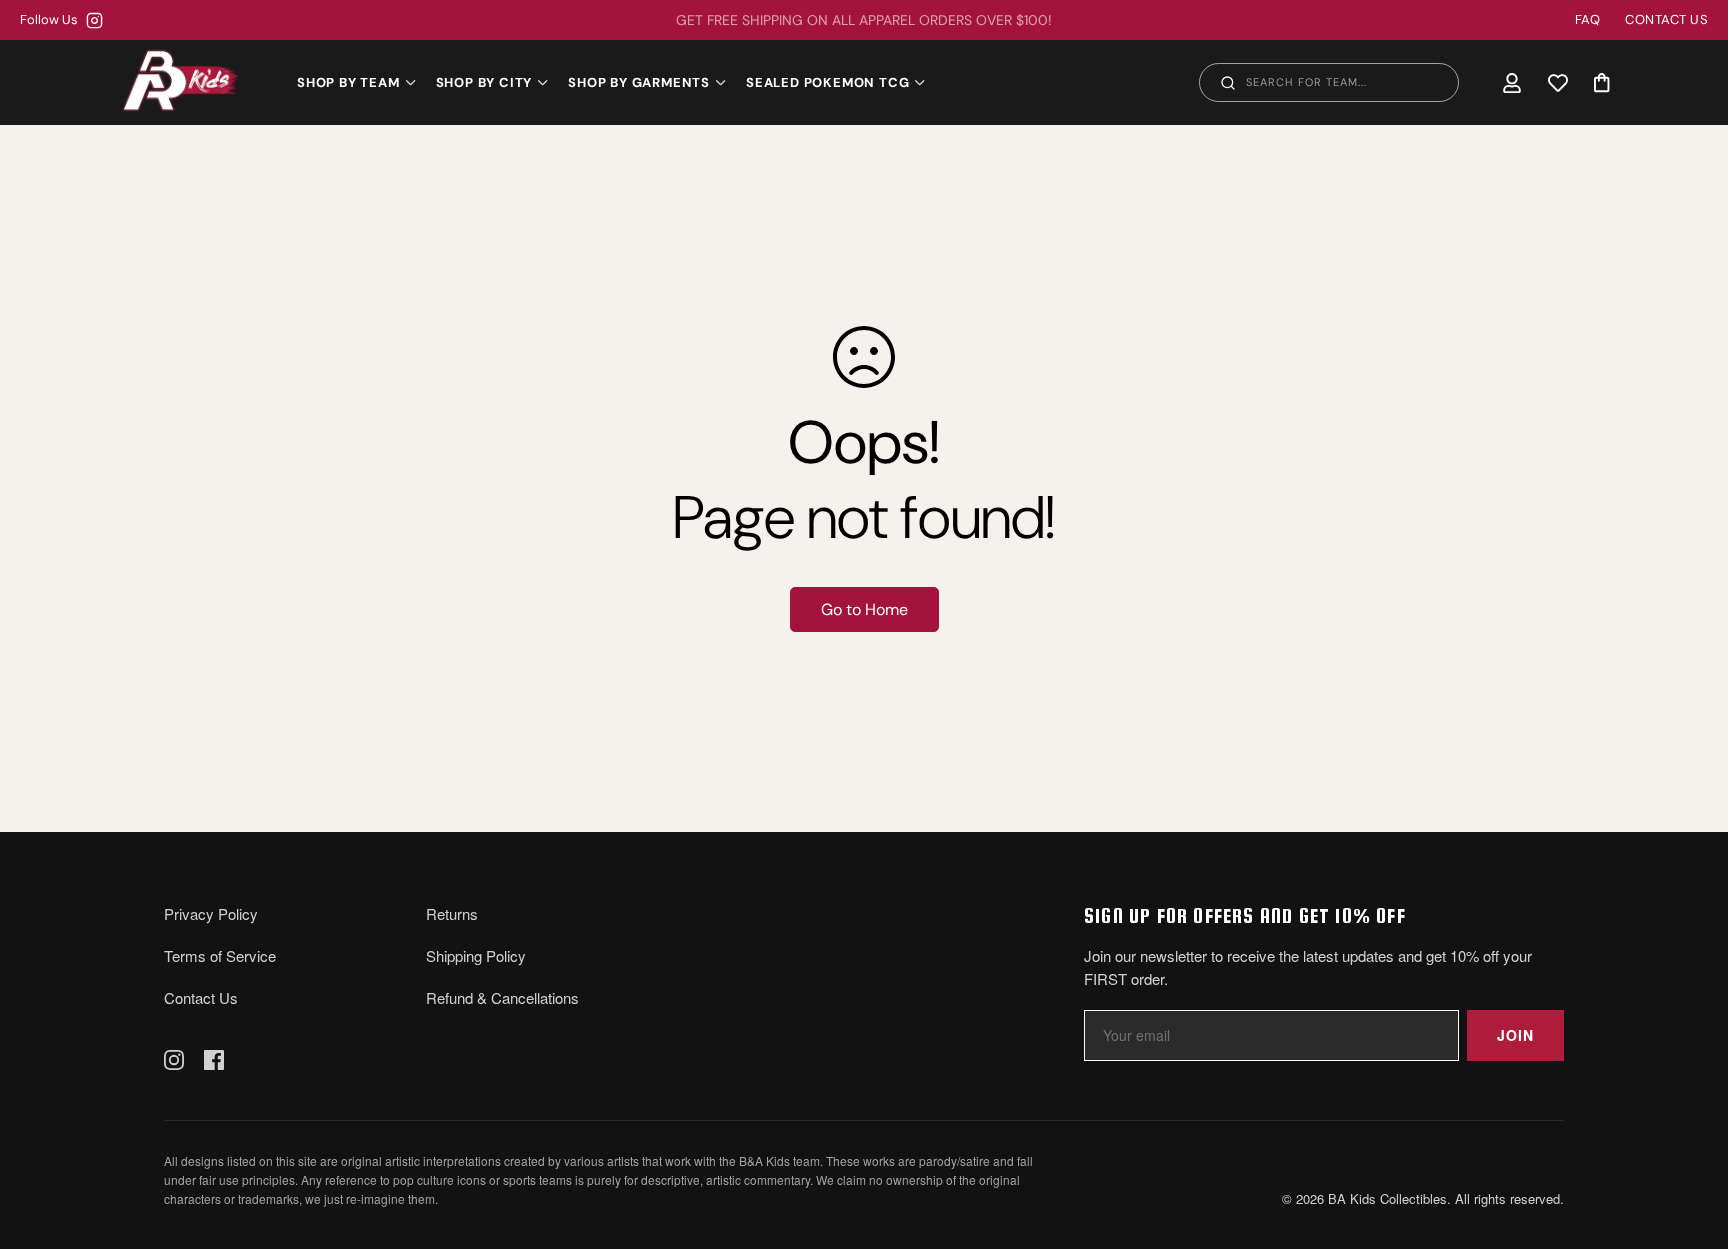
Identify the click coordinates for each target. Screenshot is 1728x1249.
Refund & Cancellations (502, 997)
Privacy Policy (211, 913)
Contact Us (201, 997)
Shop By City (484, 82)
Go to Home (864, 609)
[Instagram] (174, 1060)
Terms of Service (220, 955)
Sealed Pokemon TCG (827, 82)
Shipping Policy (476, 955)
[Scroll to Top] (1689, 1140)
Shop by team (348, 82)
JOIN (1515, 1035)
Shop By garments (639, 82)
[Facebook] (214, 1060)
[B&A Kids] (181, 82)
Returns (452, 913)
